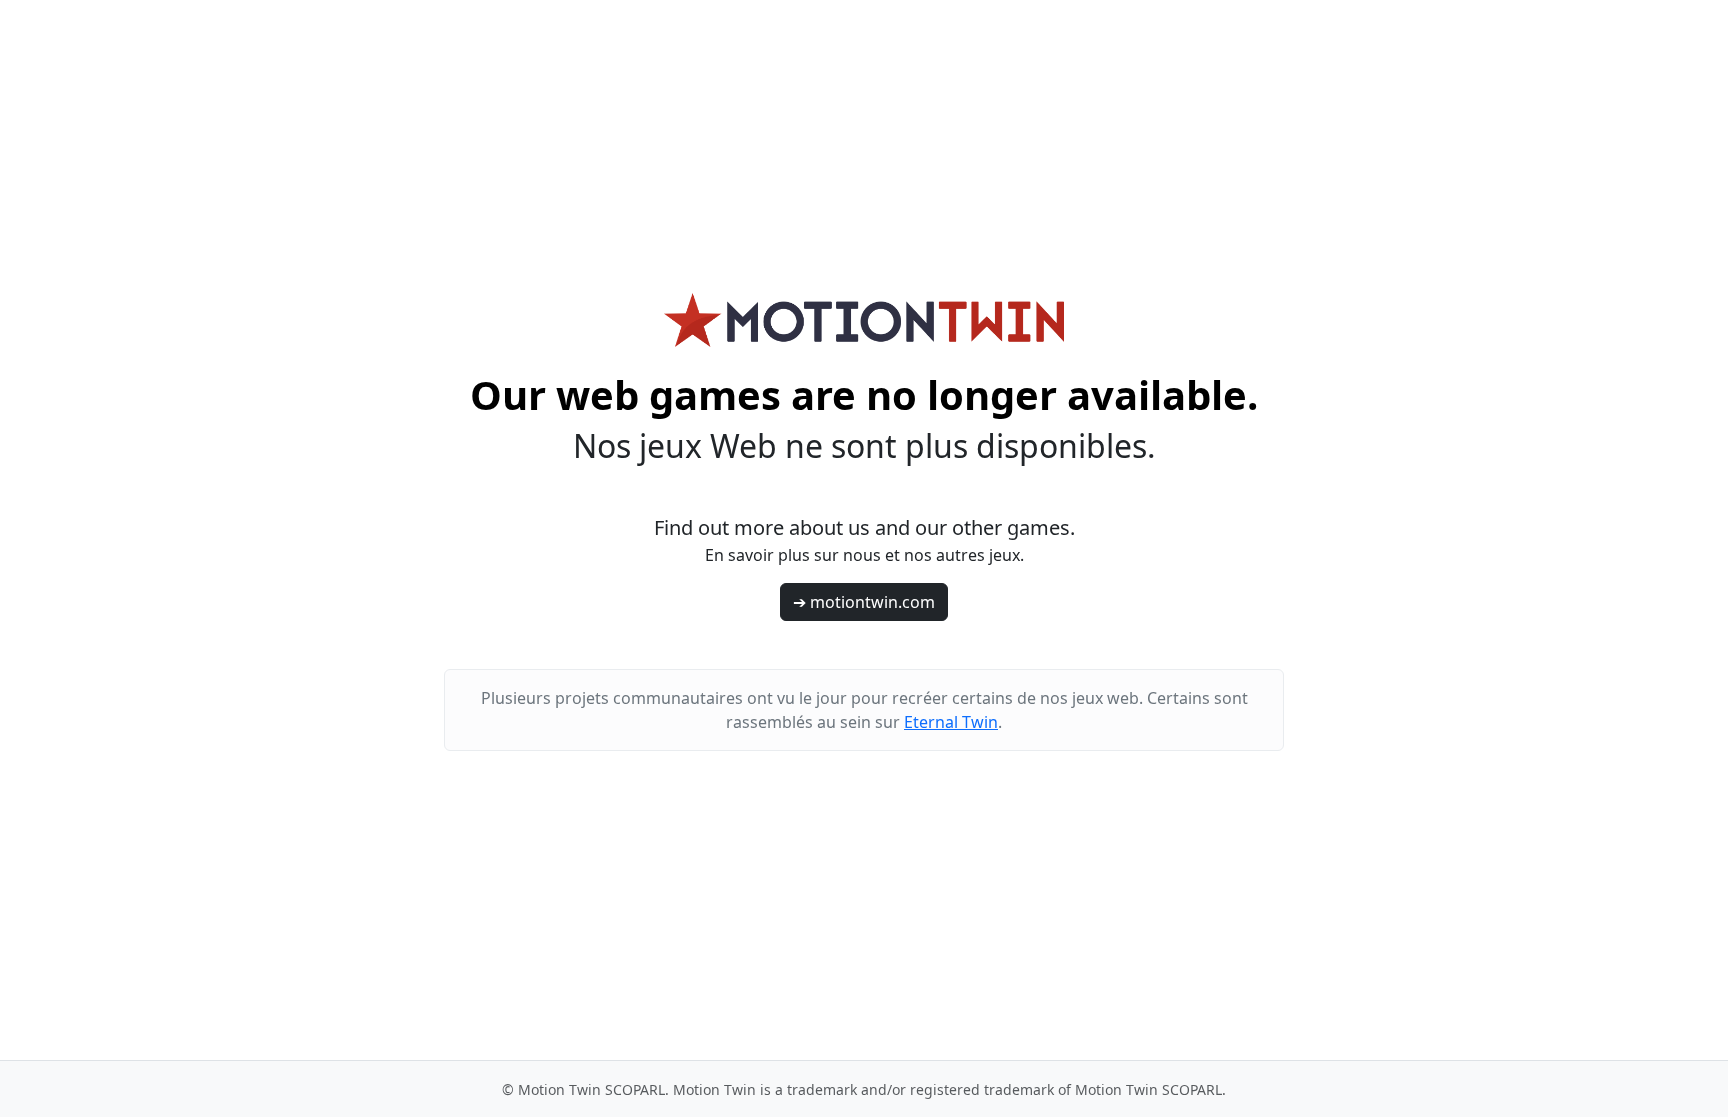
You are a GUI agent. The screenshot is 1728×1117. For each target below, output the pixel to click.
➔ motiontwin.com (864, 602)
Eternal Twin (951, 722)
